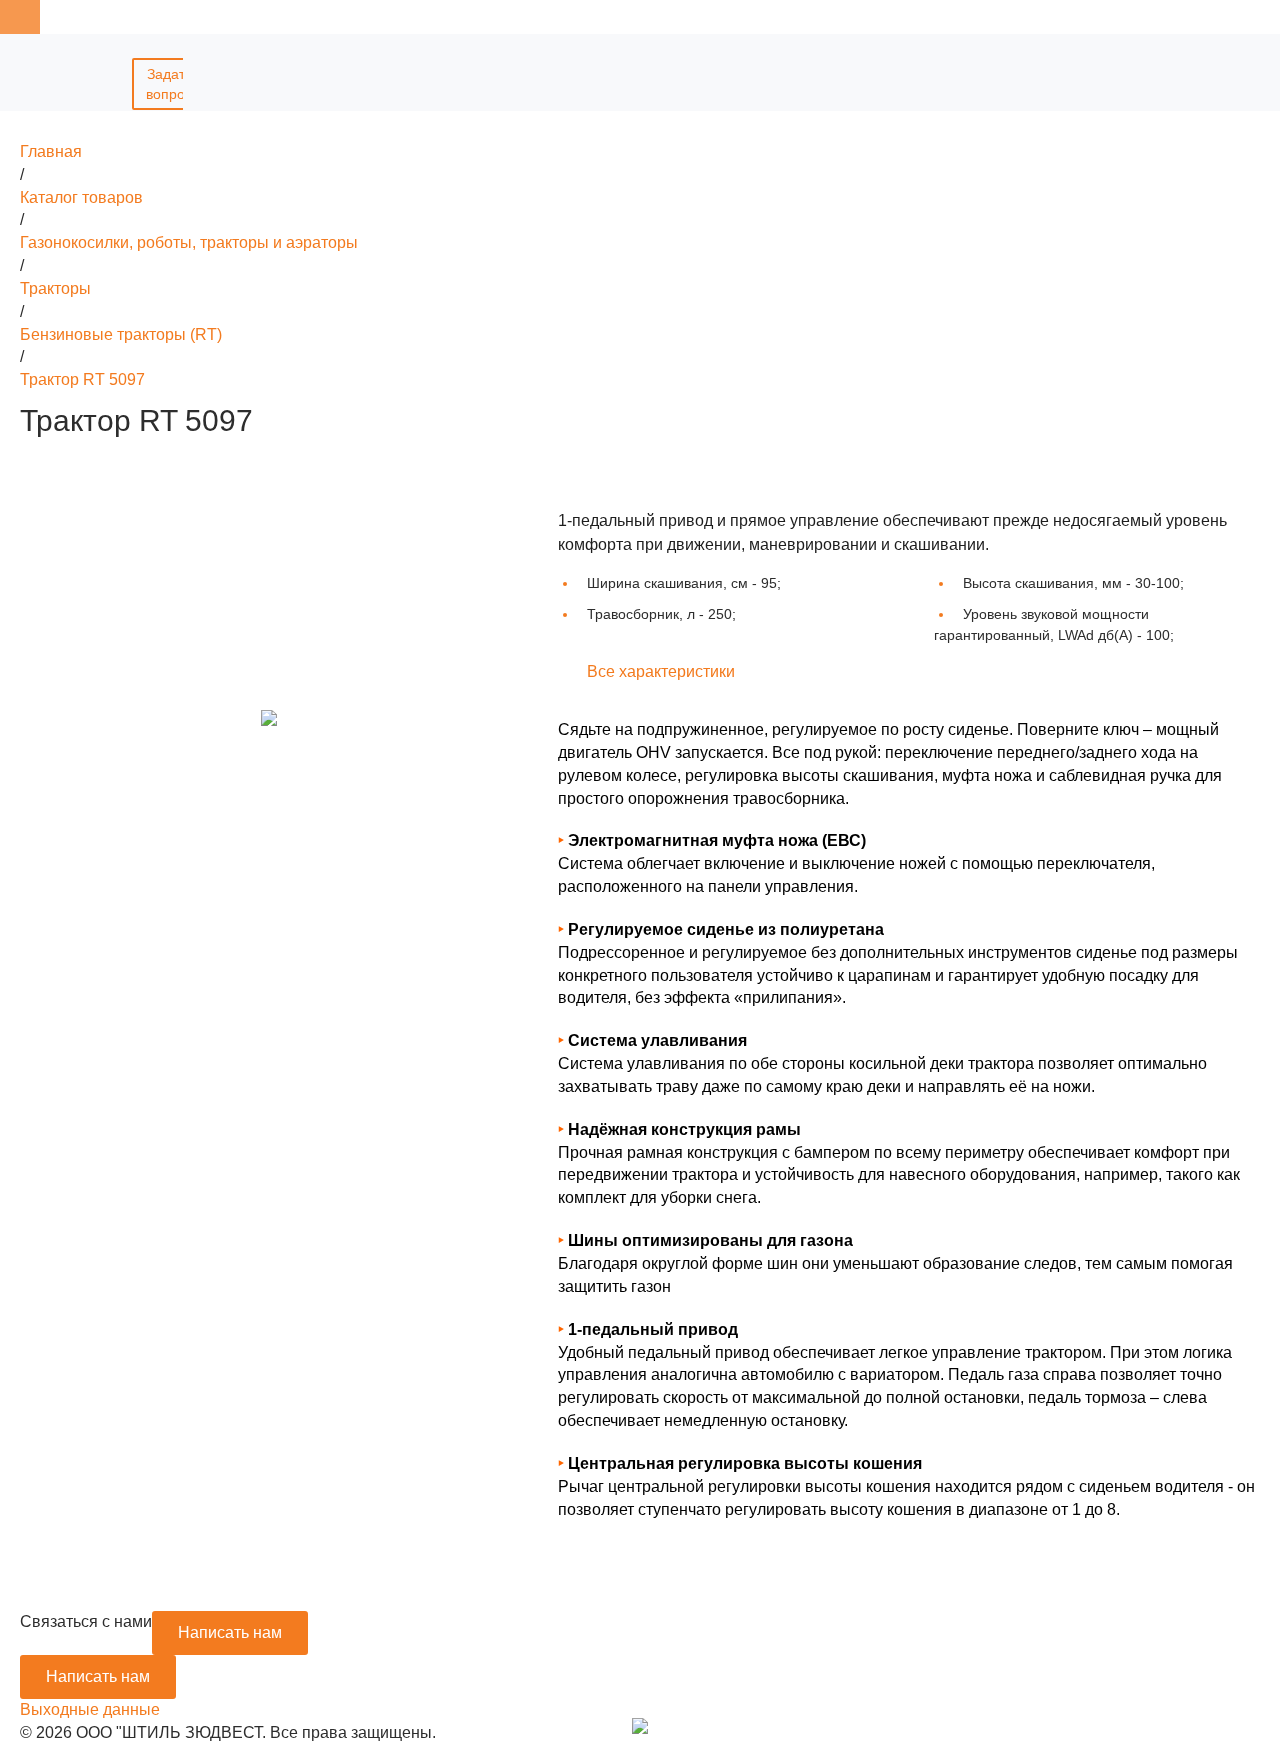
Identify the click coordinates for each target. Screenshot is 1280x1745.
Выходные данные (90, 1709)
